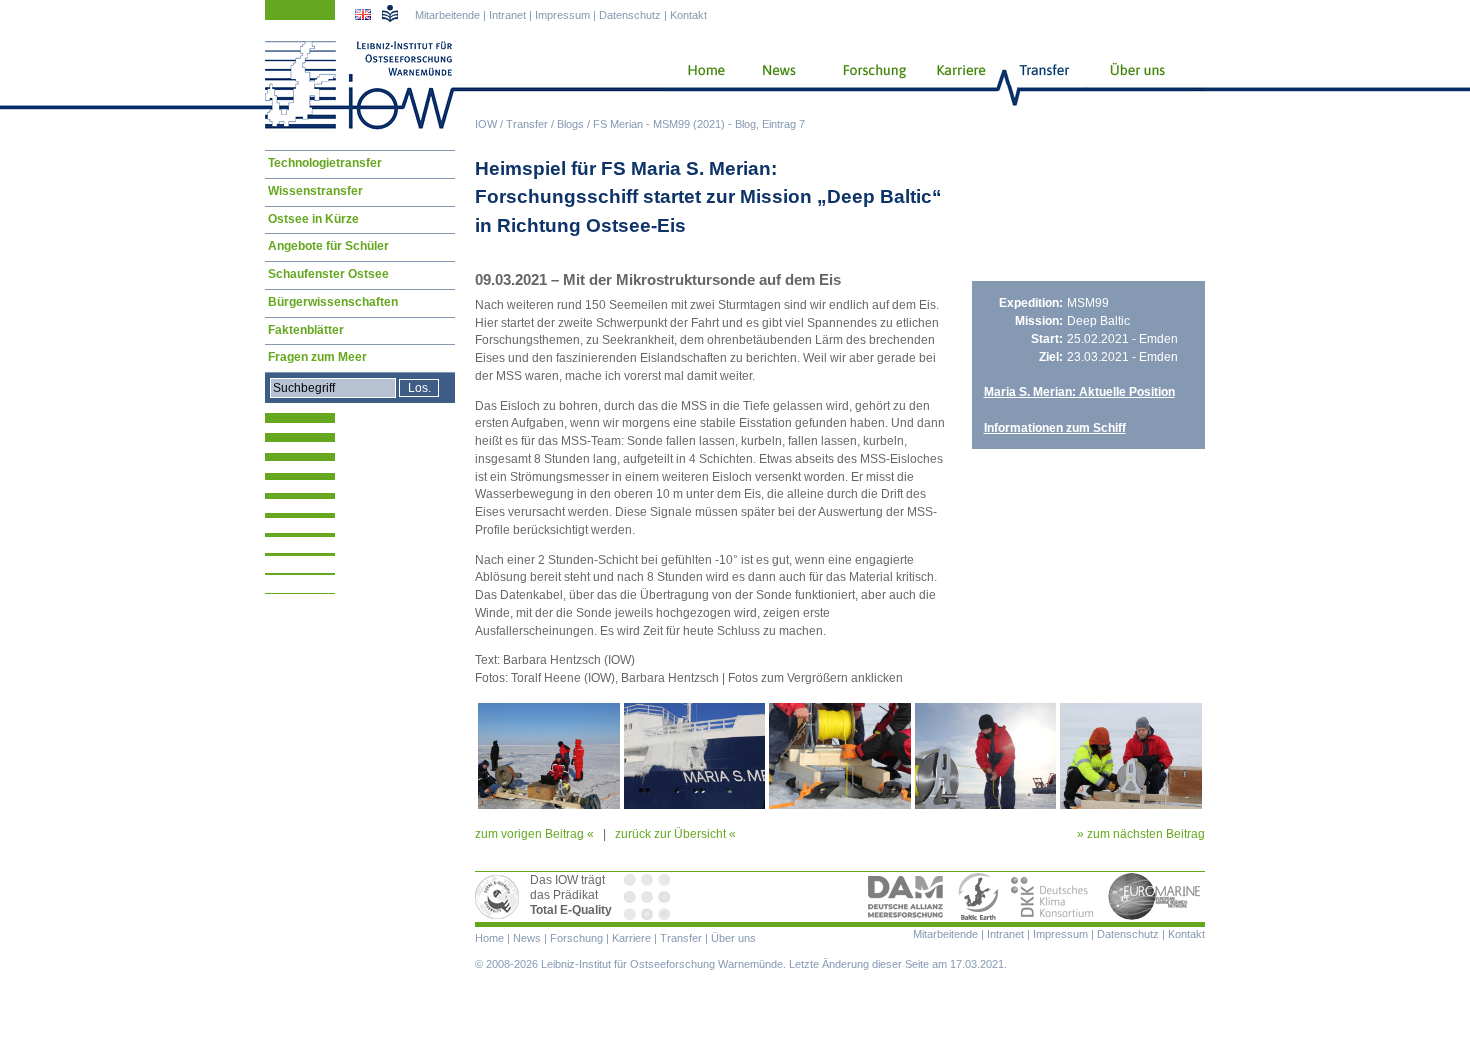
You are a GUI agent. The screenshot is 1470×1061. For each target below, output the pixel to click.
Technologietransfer (325, 163)
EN (365, 17)
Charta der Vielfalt (649, 897)
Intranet (507, 15)
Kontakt (688, 15)
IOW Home (360, 85)
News (776, 85)
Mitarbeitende (447, 15)
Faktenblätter (306, 330)
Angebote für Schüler (328, 246)
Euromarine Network (1155, 897)
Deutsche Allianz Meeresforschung (906, 897)
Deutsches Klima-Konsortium (1053, 897)
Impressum (562, 15)
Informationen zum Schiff (1055, 428)
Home (698, 85)
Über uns (1139, 85)
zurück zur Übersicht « (675, 834)
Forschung (867, 85)
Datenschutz (630, 15)
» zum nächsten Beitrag (1141, 834)
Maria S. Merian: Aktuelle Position (1079, 392)
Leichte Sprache (390, 13)
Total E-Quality (500, 897)
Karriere (955, 85)
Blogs (570, 124)
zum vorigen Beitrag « (534, 834)
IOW (486, 124)
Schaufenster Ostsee (328, 274)
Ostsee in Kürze (313, 219)
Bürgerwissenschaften (333, 302)
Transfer (527, 124)
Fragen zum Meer (317, 357)
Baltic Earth (978, 897)
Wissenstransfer (315, 191)
